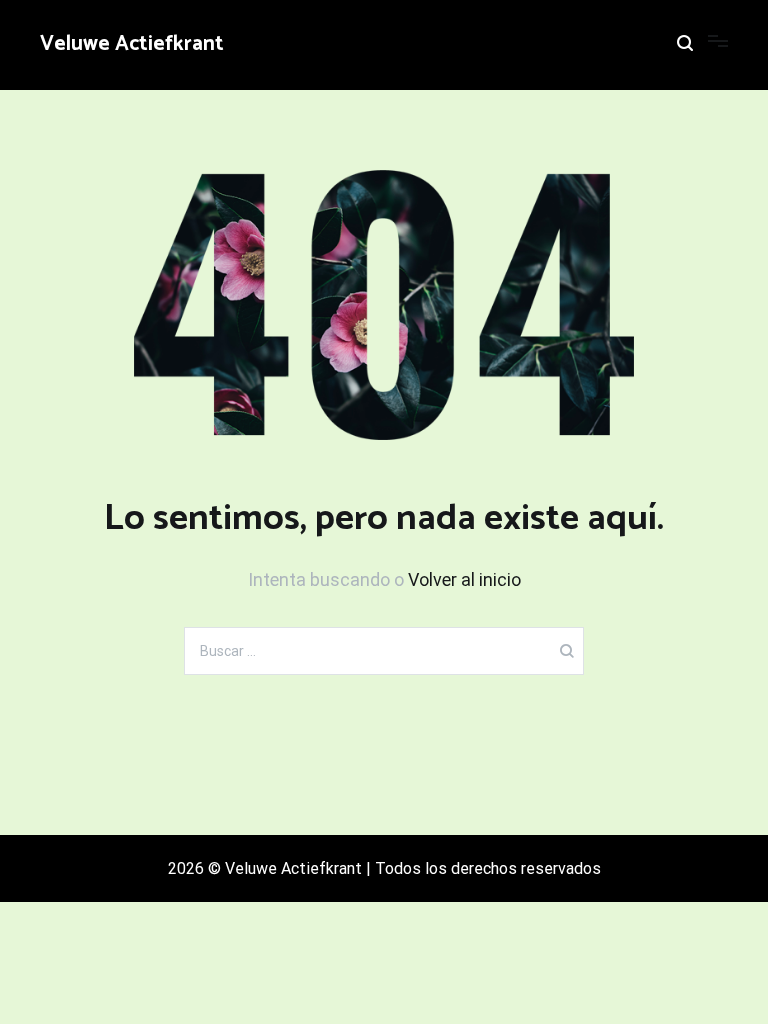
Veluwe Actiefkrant (132, 44)
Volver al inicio (464, 579)
